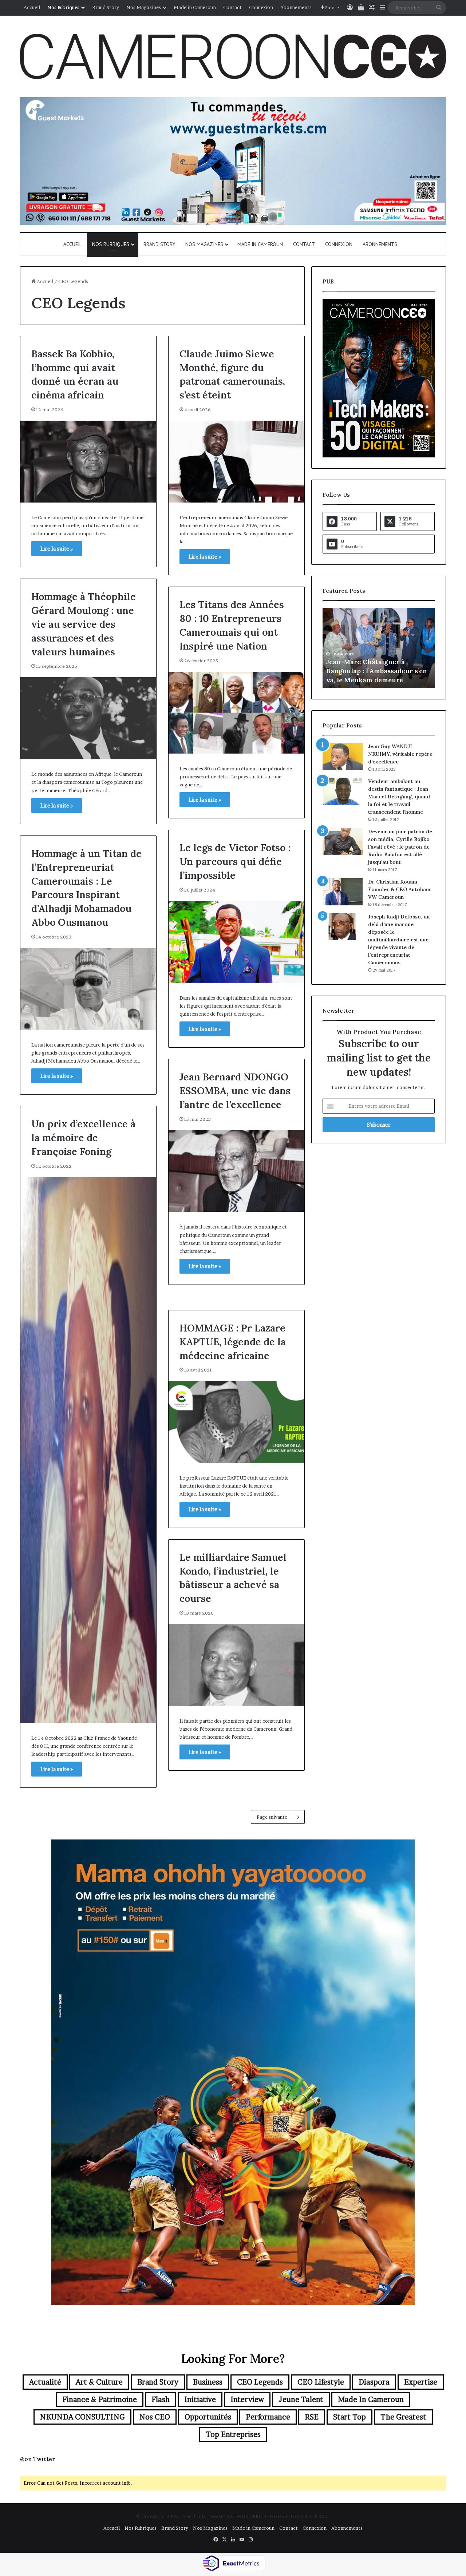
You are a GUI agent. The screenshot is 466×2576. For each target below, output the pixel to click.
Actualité (45, 2382)
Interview (247, 2400)
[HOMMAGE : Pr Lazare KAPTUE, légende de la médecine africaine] (236, 1422)
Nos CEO (155, 2417)
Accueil (32, 7)
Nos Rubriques (63, 7)
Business (208, 2382)
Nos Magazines (144, 7)
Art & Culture (99, 2382)
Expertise (421, 2382)
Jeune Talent (301, 2400)
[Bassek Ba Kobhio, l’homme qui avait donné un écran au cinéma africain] (88, 462)
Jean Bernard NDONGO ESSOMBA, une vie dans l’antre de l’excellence (235, 1091)
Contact (232, 7)
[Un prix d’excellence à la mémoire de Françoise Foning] (88, 1450)
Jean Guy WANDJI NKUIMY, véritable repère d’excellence (400, 754)
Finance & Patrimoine (100, 2400)
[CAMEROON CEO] (233, 56)
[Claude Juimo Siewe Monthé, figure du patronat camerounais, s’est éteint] (236, 462)
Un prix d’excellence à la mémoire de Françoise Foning (83, 1138)
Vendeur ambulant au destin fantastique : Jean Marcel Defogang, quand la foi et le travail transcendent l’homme (399, 797)
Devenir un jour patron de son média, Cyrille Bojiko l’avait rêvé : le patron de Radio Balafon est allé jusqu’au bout (400, 847)
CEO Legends (260, 2382)
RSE (312, 2417)
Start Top (349, 2417)
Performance (268, 2417)
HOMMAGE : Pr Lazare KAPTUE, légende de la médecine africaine (233, 1342)
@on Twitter (37, 2459)
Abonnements (296, 7)
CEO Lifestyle (321, 2382)
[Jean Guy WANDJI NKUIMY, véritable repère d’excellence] (343, 756)
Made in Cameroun (195, 7)
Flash (161, 2400)
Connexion (261, 7)
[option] (379, 648)
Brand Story (106, 7)
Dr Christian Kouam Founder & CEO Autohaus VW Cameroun (400, 889)
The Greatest (403, 2417)
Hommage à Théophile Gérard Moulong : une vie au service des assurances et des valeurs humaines (84, 624)
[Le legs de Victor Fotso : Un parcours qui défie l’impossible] (236, 942)
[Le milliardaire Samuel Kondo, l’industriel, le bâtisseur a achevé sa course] (236, 1665)
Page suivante (272, 1817)
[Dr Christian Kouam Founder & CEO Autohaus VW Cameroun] (343, 892)
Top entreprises (233, 2434)
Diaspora (374, 2382)
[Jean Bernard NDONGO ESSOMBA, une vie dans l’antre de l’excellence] (236, 1171)
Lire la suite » (57, 549)
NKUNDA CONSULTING (82, 2417)
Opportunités (208, 2417)
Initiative (200, 2400)
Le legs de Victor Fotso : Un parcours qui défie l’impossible (235, 861)
